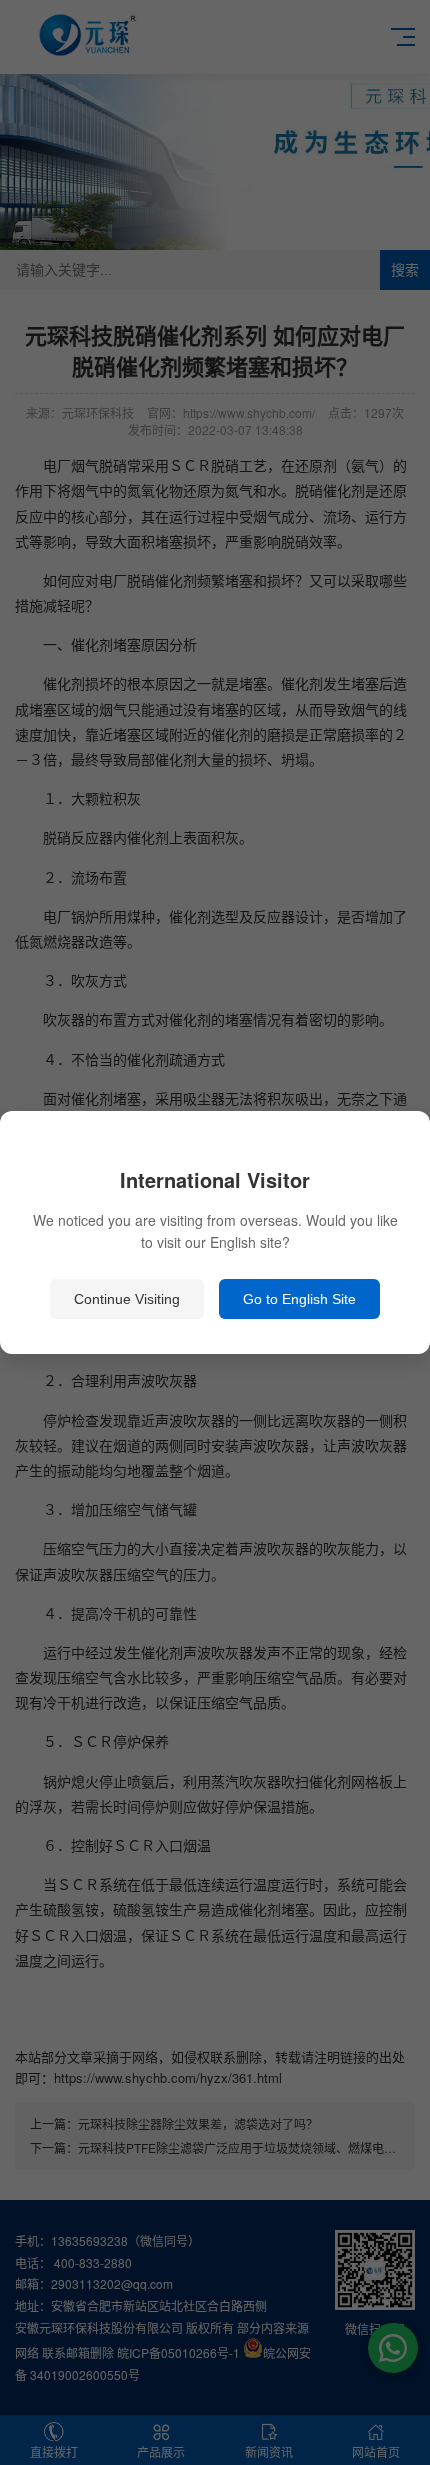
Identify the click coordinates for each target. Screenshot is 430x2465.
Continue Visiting (127, 1299)
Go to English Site (299, 1299)
